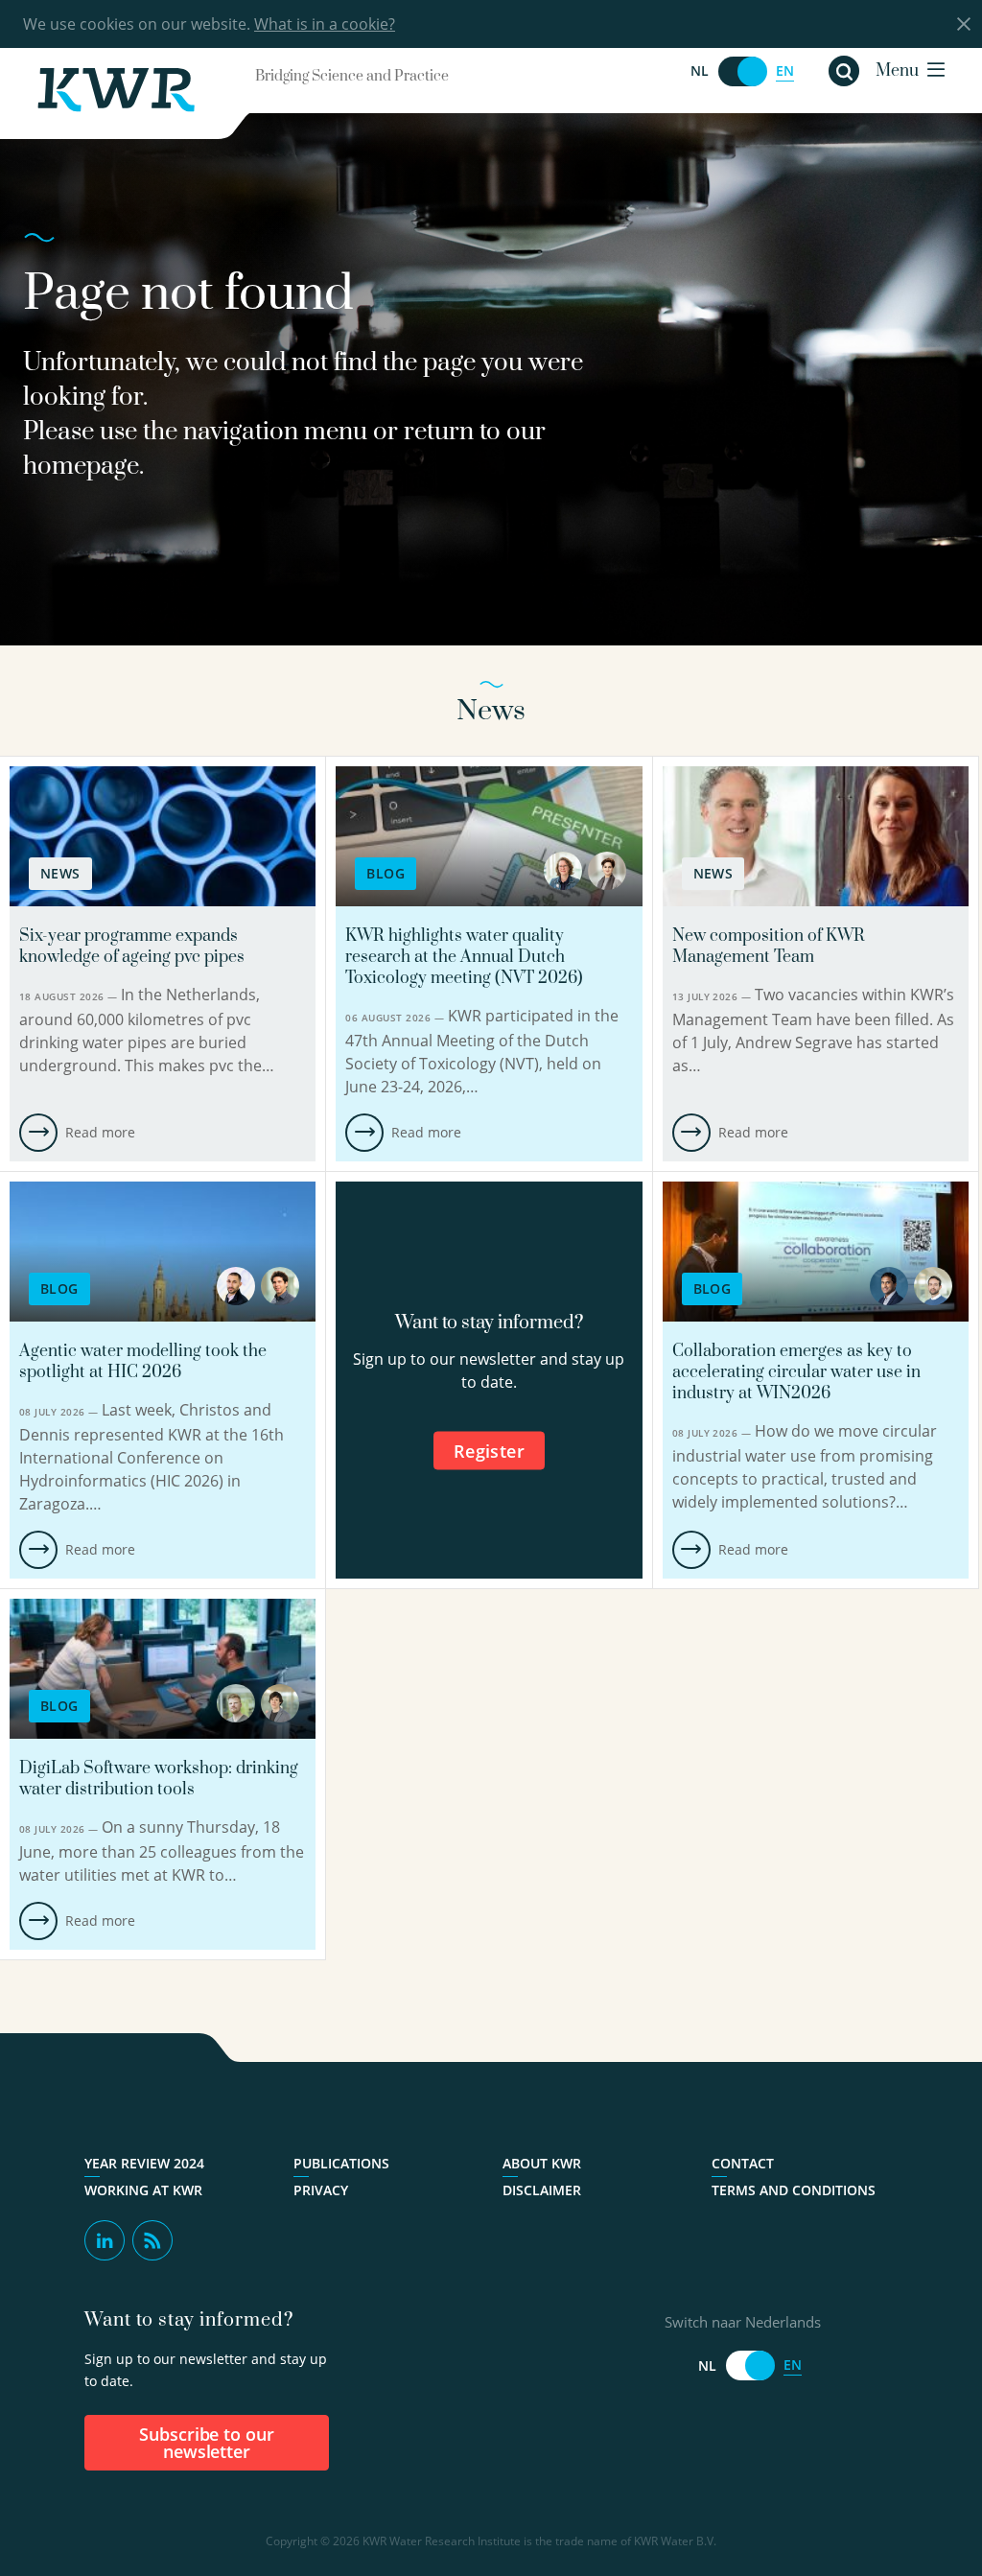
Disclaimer (542, 2190)
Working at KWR (143, 2190)
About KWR (542, 2164)
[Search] (844, 71)
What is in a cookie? (325, 24)
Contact (743, 2164)
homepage (81, 467)
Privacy (321, 2190)
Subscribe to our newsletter (207, 2443)
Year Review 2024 (144, 2164)
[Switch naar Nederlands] (742, 71)
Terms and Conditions (794, 2190)
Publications (341, 2164)
